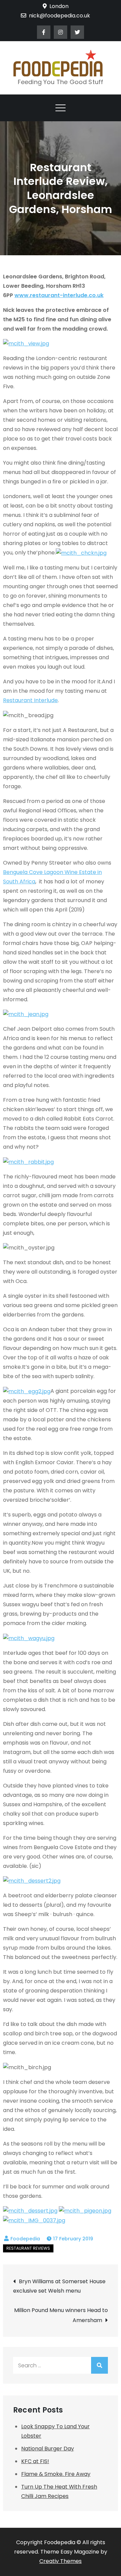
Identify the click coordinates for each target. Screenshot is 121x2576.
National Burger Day (48, 2449)
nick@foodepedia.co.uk (59, 16)
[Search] (99, 2365)
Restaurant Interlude (30, 700)
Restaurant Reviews (28, 2248)
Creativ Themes (61, 2561)
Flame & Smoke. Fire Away (56, 2474)
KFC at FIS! (35, 2461)
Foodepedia (25, 2239)
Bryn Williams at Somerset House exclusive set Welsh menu (59, 2286)
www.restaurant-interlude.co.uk (59, 295)
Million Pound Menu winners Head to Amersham (61, 2315)
